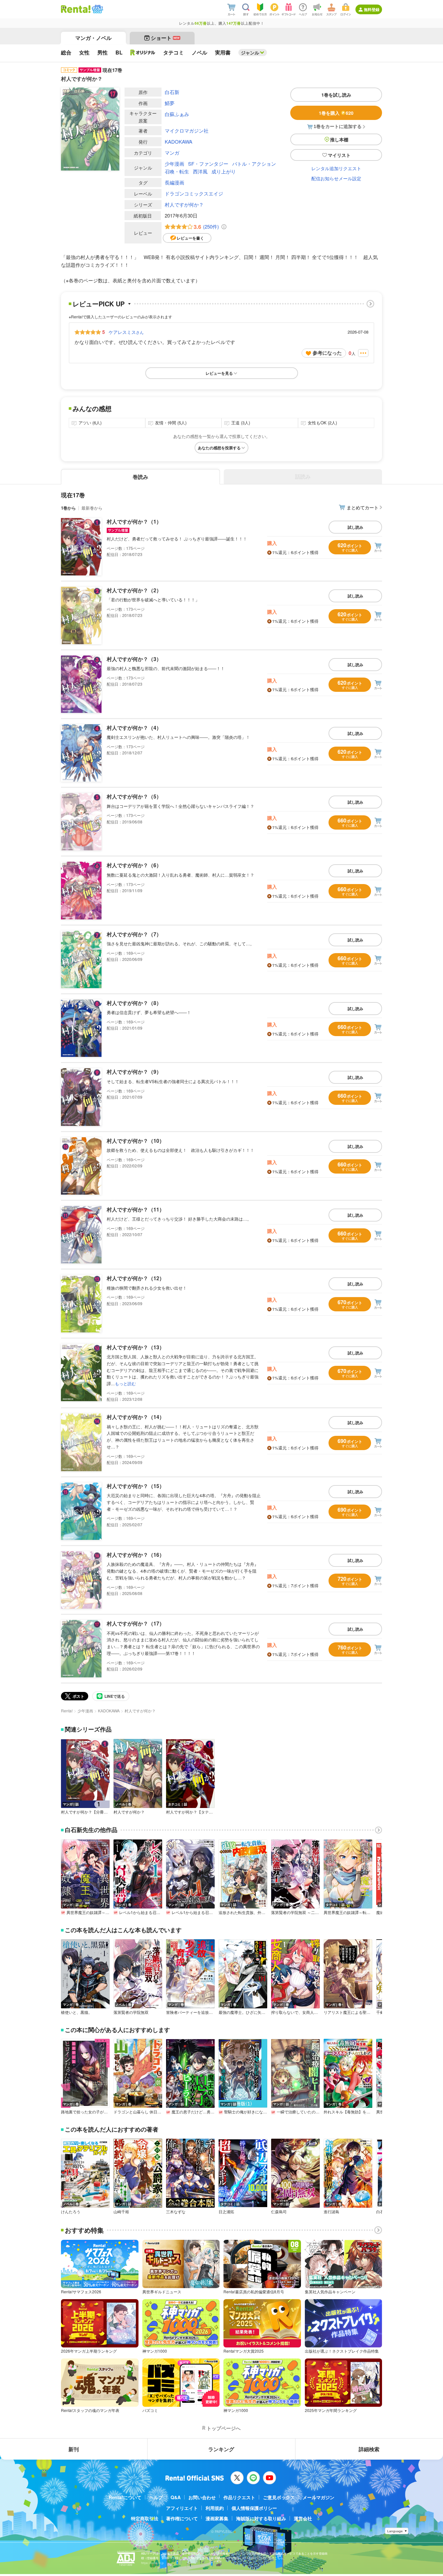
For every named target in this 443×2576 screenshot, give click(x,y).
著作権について (182, 2518)
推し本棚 (339, 139)
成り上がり (224, 171)
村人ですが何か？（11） (136, 1209)
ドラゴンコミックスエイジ (194, 193)
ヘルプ (156, 2497)
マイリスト (339, 155)
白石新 (172, 92)
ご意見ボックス (279, 2497)
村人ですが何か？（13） (136, 1347)
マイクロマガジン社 (187, 130)
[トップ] (76, 9)
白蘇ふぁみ (177, 114)
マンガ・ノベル (93, 38)
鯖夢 (170, 103)
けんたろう (71, 2212)
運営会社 (303, 2518)
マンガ (172, 153)
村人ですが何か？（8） (134, 1003)
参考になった (327, 353)
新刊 (74, 2449)
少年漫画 (174, 164)
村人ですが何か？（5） (134, 796)
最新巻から (92, 508)
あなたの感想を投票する (219, 448)
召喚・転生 (177, 171)
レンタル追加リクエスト (336, 168)
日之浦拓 (226, 2212)
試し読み (355, 527)
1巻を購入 (336, 113)
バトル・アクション (254, 164)
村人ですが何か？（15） (136, 1486)
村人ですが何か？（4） (134, 728)
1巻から (68, 508)
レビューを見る (219, 373)
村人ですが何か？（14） (136, 1417)
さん (126, 332)
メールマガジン (318, 2497)
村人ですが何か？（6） (134, 865)
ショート (165, 38)
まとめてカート (363, 507)
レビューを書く (190, 238)
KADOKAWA (179, 142)
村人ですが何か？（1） (134, 521)
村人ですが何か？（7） (134, 934)
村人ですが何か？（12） (136, 1278)
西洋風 (200, 171)
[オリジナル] (143, 53)
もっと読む (125, 1383)
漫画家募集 (217, 2518)
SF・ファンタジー (208, 164)
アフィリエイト (182, 2508)
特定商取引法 (145, 2518)
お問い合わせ (202, 2497)
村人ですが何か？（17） (136, 1623)
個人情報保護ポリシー (254, 2508)
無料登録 (372, 9)
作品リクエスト (239, 2497)
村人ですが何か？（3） (134, 659)
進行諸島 (331, 2212)
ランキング (221, 2449)
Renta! (67, 1711)
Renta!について (125, 2497)
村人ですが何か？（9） (134, 1072)
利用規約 (215, 2508)
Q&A (176, 2497)
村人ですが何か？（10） (136, 1141)
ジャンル (250, 53)
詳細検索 (369, 2449)
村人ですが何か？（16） (136, 1555)
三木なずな (176, 2212)
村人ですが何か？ (184, 204)
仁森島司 (279, 2212)
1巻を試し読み (336, 95)
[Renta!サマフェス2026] (97, 9)
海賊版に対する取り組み (261, 2518)
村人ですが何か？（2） (134, 590)
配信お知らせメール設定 (336, 178)
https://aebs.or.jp (152, 2563)
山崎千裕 (121, 2212)
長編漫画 (174, 182)
